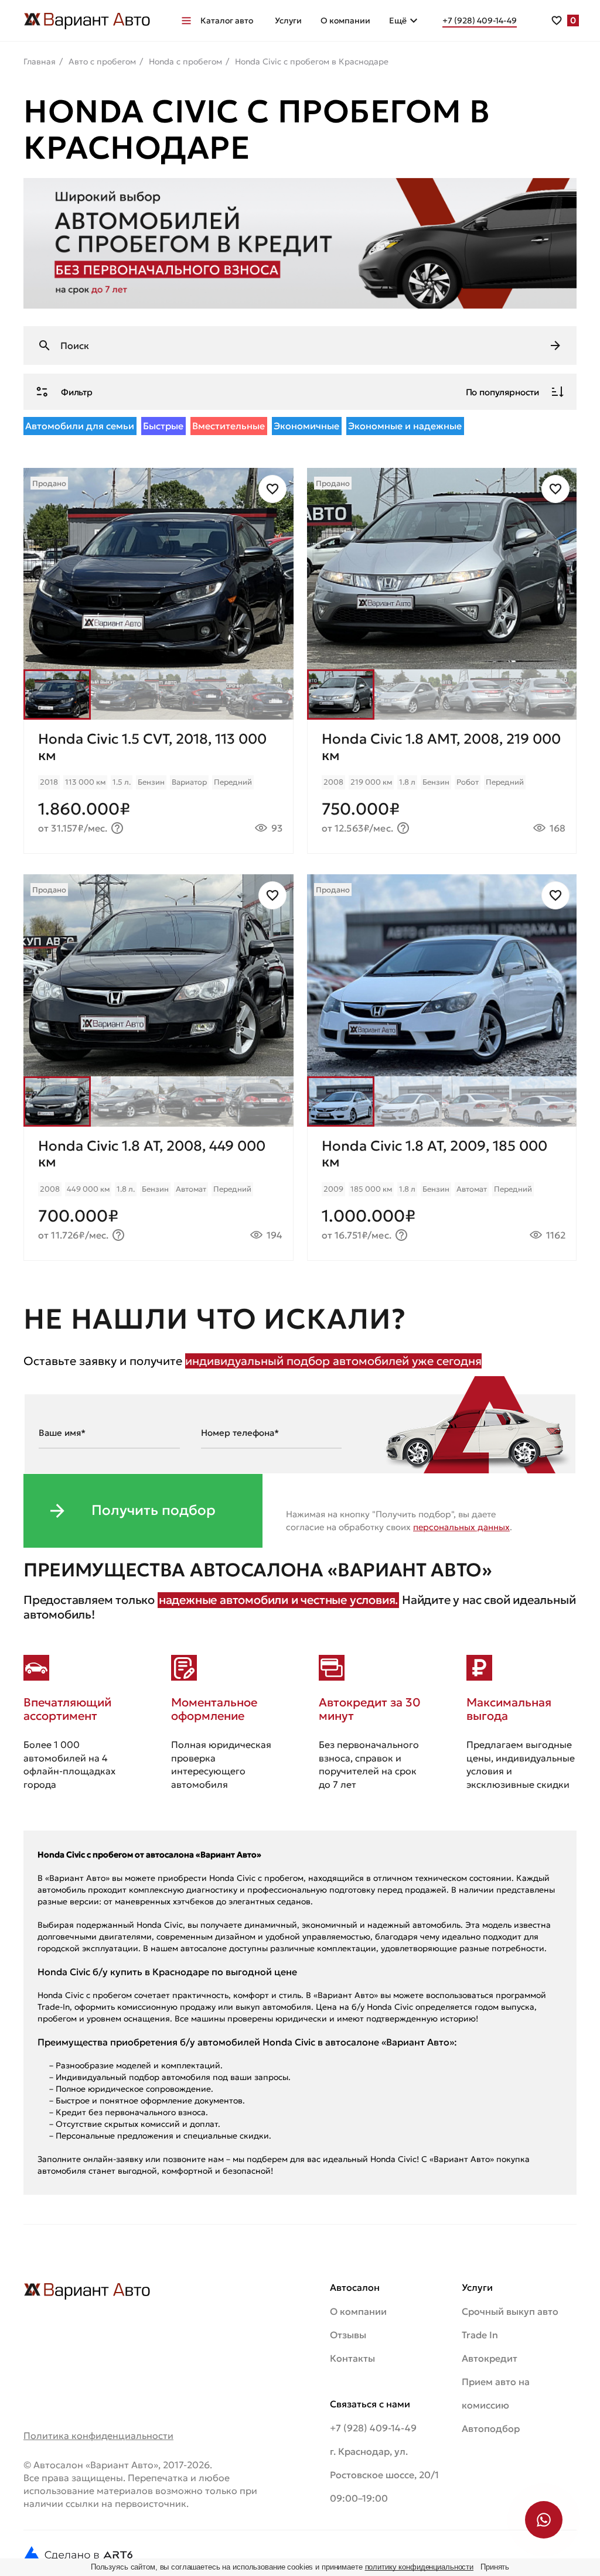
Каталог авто (227, 20)
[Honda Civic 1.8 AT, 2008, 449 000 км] (158, 1193)
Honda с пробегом (185, 61)
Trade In (480, 2335)
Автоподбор (491, 2428)
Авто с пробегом (102, 61)
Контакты (352, 2358)
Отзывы (348, 2335)
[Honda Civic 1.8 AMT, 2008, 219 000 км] (442, 786)
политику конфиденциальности (420, 2567)
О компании (345, 20)
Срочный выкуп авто (510, 2311)
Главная (40, 61)
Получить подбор (154, 1510)
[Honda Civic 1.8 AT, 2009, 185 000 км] (442, 1193)
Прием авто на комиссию (496, 2393)
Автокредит (490, 2358)
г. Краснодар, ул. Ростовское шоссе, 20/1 (384, 2463)
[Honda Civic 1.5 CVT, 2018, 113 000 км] (158, 786)
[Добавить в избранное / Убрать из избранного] (272, 489)
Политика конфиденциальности (98, 2435)
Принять (495, 2567)
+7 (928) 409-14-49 (373, 2428)
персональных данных (461, 1527)
